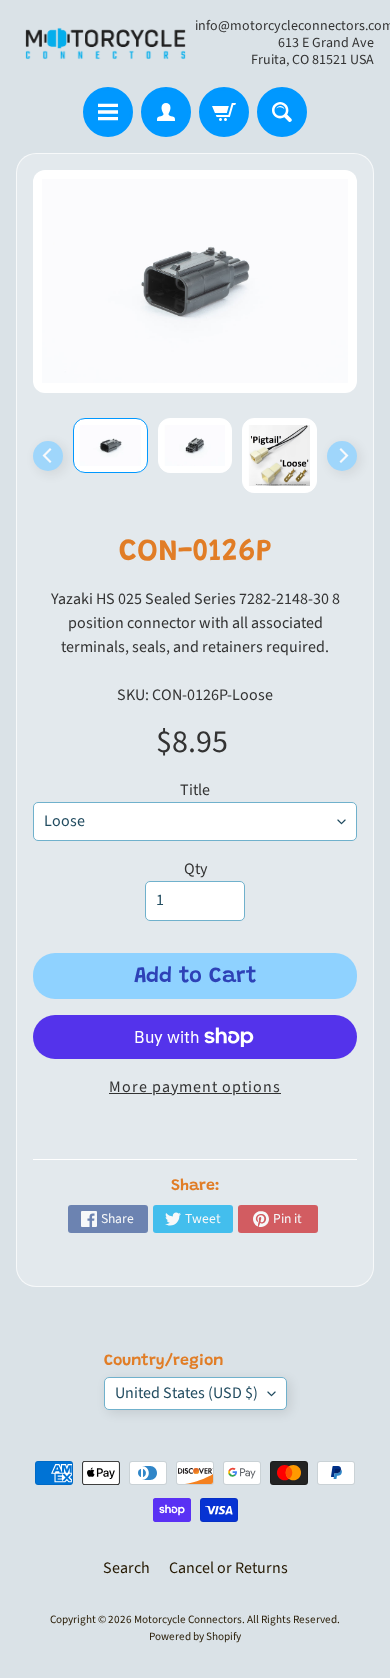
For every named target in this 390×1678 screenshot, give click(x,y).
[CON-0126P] (110, 445)
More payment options (195, 1087)
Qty (195, 869)
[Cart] (224, 112)
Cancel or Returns (228, 1568)
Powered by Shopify (195, 1636)
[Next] (342, 456)
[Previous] (48, 456)
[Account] (166, 112)
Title (195, 790)
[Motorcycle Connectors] (105, 43)
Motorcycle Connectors (188, 1619)
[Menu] (108, 112)
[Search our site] (282, 112)
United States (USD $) (186, 1393)
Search (126, 1568)
